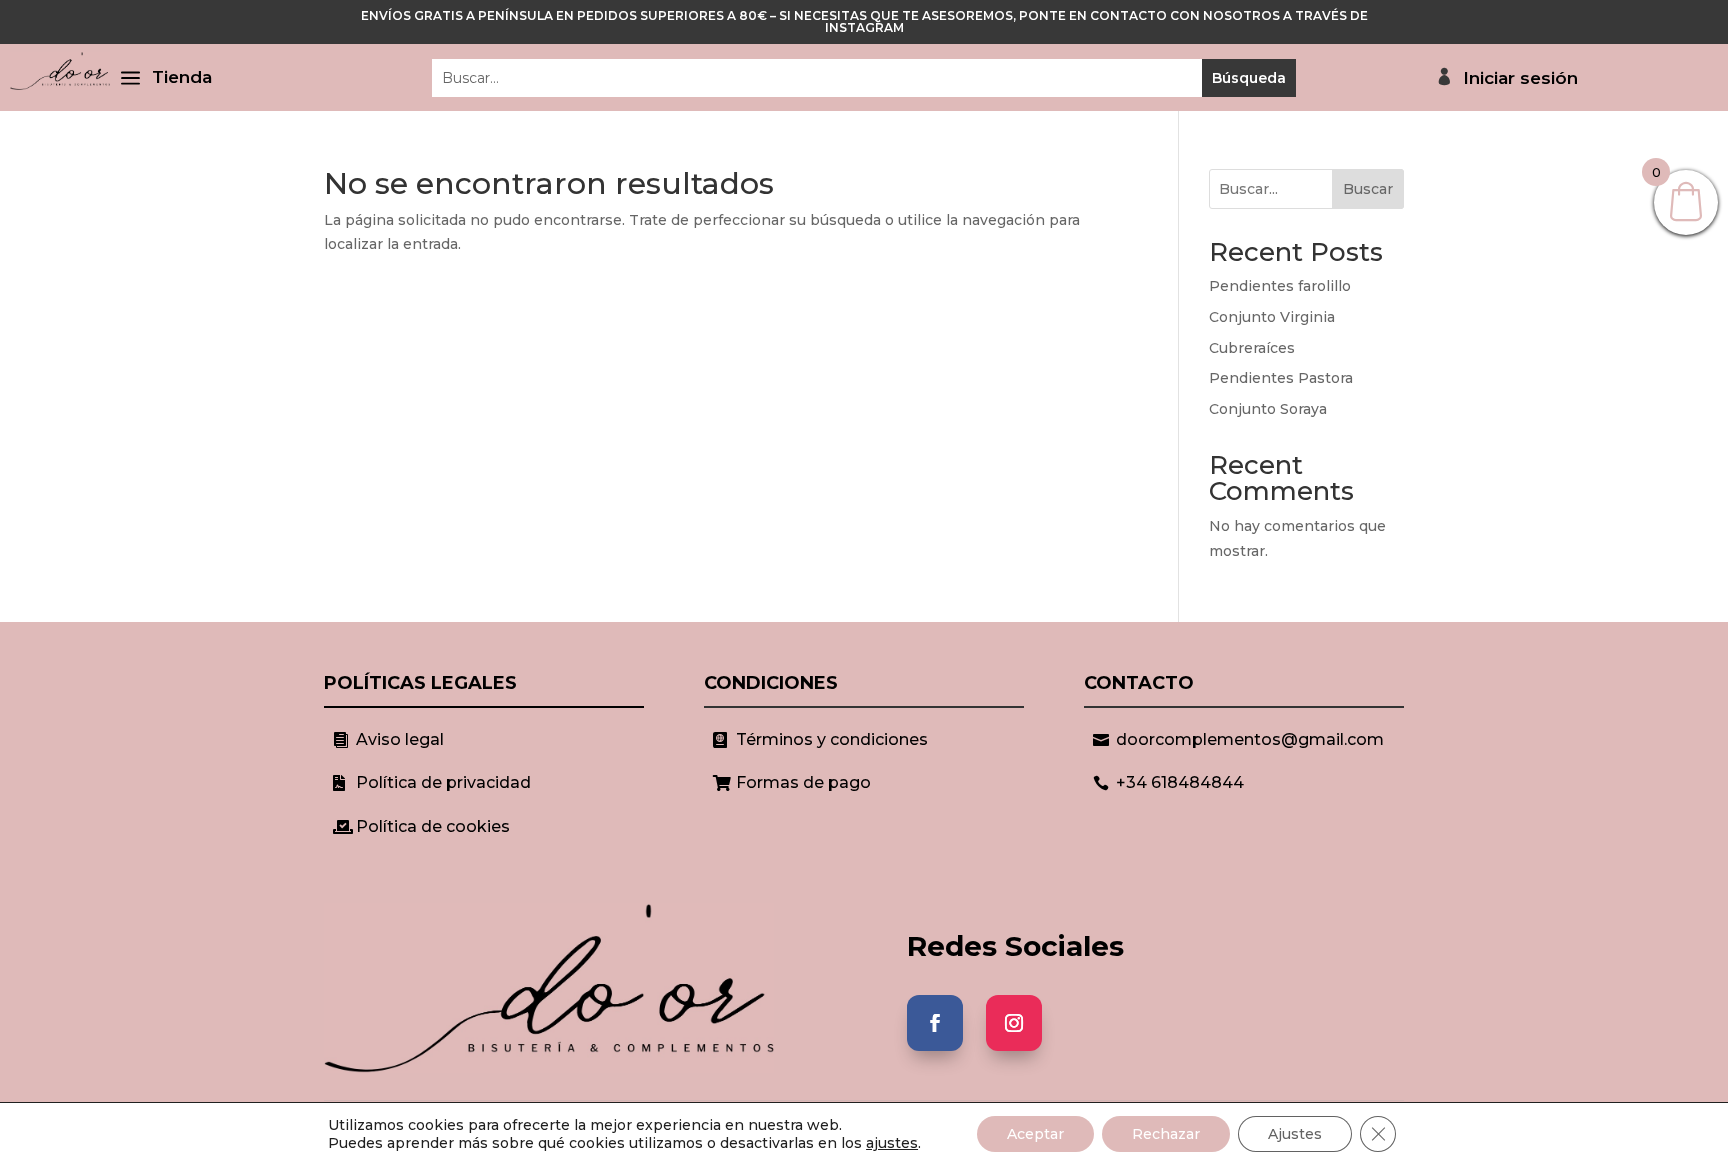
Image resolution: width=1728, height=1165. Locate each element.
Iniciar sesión (1520, 79)
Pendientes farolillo (1280, 286)
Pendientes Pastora (1281, 378)
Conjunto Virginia (1272, 317)
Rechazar (1166, 1134)
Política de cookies (433, 826)
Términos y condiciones (832, 739)
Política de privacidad (443, 782)
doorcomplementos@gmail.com (1250, 739)
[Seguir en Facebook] (935, 1023)
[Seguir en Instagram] (1014, 1023)
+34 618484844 (1180, 782)
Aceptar (1035, 1134)
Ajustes (1295, 1134)
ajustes (892, 1143)
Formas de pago (803, 782)
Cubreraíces (1252, 348)
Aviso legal (400, 739)
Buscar (1368, 189)
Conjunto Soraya (1268, 409)
